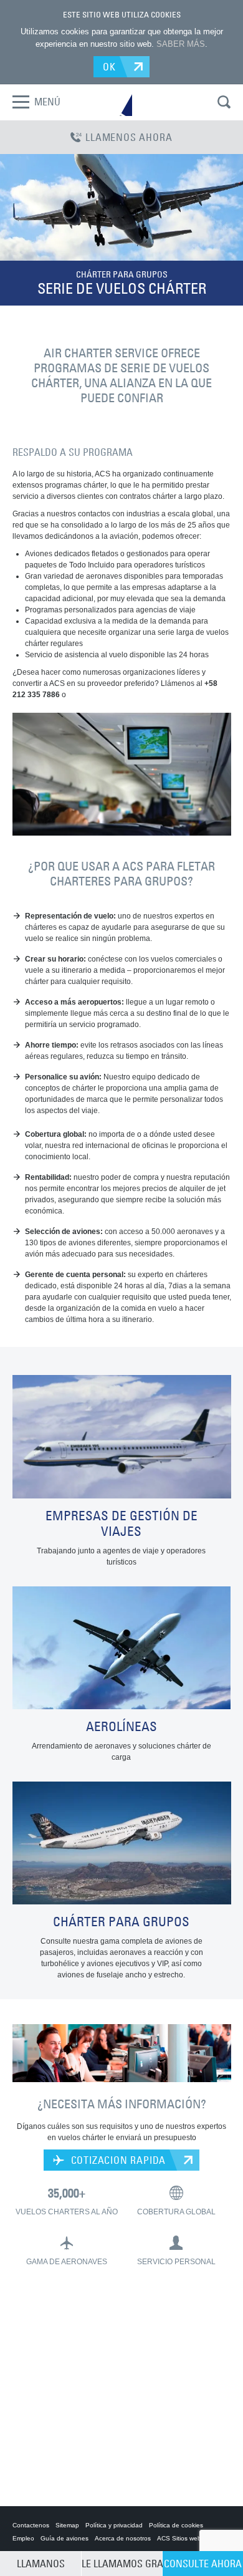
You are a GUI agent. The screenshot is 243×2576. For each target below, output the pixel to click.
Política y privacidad (114, 2525)
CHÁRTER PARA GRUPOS (122, 274)
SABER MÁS (181, 44)
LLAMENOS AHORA (129, 137)
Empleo (23, 2538)
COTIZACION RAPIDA (117, 2160)
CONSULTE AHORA (203, 2564)
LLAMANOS (41, 2564)
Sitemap (67, 2525)
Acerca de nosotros (123, 2538)
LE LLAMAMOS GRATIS (122, 2564)
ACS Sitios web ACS (186, 2538)
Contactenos (31, 2525)
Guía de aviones (64, 2538)
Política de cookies (176, 2525)
